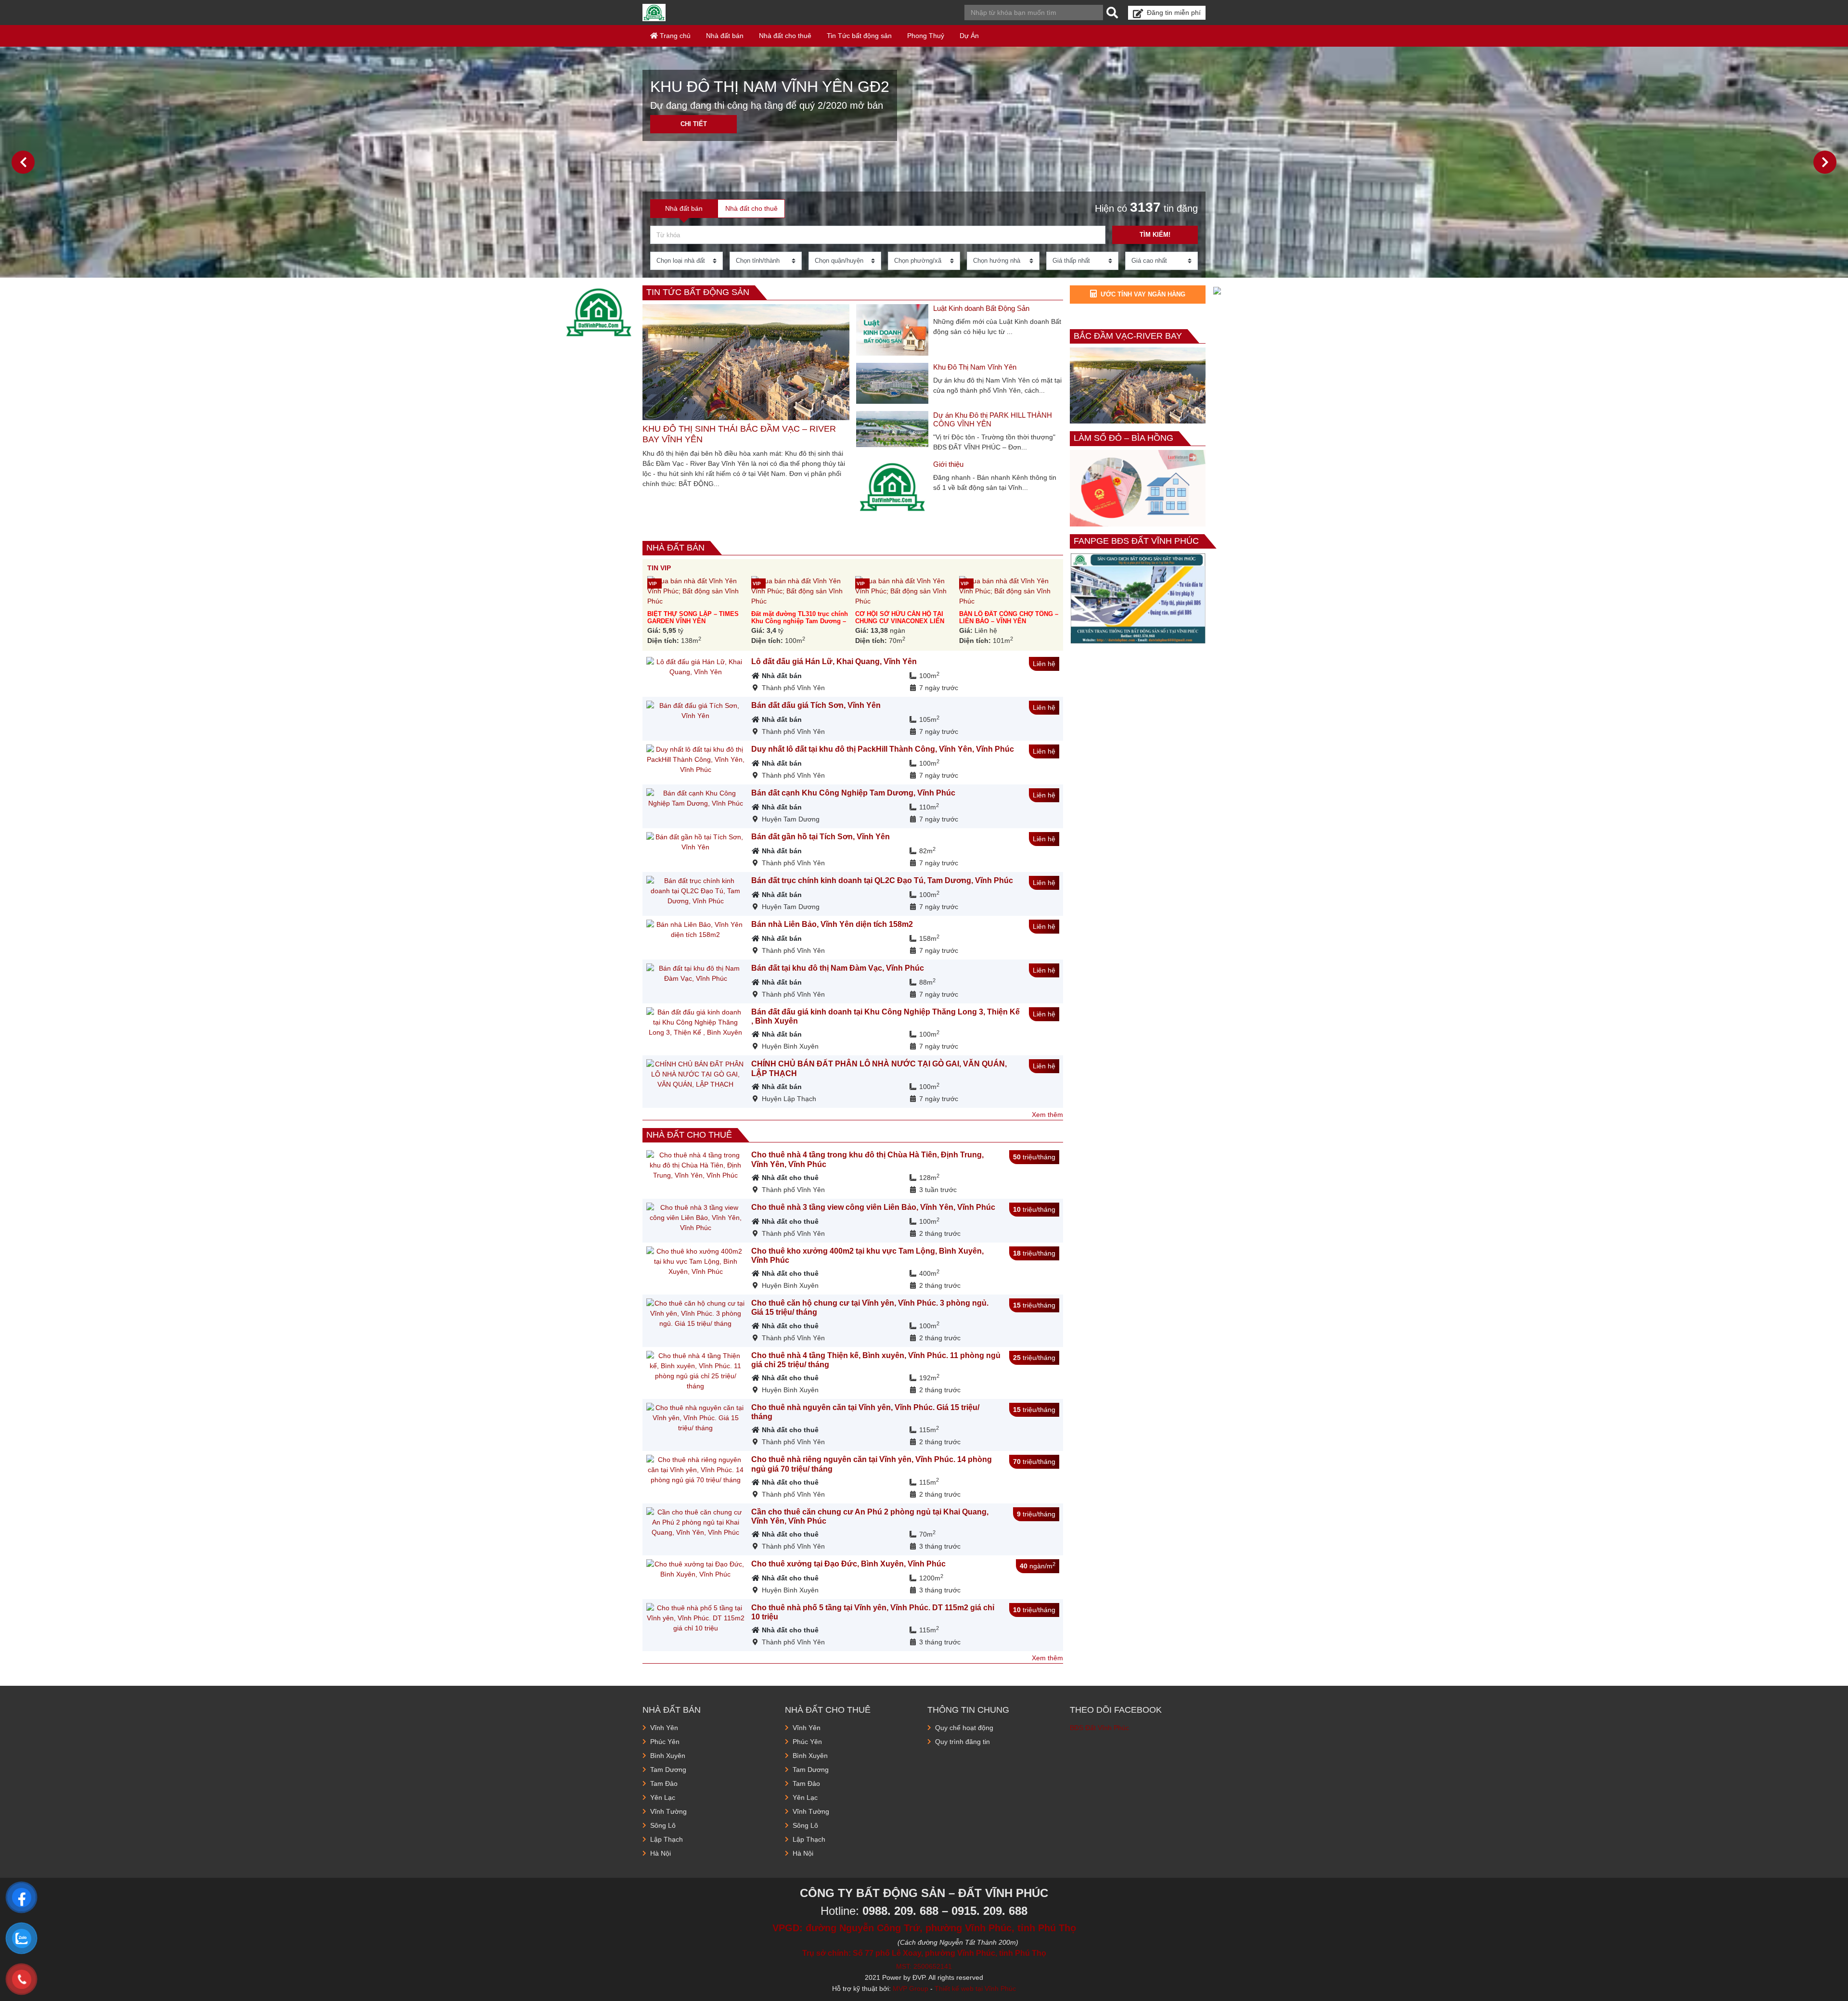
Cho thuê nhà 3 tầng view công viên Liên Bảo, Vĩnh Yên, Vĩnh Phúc (873, 1207)
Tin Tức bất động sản (859, 36)
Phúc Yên (665, 1742)
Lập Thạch (667, 1839)
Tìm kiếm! (1155, 235)
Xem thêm (1047, 1115)
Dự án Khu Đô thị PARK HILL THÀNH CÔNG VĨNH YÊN (993, 419)
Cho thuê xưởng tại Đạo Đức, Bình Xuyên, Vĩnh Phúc (848, 1564)
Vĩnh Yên (664, 1728)
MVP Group (911, 1988)
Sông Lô (663, 1825)
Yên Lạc (663, 1797)
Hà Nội (661, 1853)
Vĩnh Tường (668, 1811)
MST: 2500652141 (924, 1966)
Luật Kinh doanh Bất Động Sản (981, 308)
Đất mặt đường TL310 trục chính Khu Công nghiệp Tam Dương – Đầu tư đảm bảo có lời (800, 621)
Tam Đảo (664, 1783)
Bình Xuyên (668, 1756)
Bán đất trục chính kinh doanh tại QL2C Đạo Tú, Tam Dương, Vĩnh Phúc (882, 880)
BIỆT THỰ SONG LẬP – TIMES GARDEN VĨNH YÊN (693, 617)
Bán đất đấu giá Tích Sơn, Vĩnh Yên (816, 705)
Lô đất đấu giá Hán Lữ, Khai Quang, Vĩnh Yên (834, 661)
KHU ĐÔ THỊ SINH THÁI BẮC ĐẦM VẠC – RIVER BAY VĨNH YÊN (739, 434)
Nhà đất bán (725, 36)
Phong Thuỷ (926, 36)
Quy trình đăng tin (962, 1742)
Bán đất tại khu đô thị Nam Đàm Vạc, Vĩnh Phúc (838, 968)
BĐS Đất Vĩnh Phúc (1099, 1728)
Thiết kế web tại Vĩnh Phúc (975, 1988)
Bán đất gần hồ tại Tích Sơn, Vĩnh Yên (821, 837)
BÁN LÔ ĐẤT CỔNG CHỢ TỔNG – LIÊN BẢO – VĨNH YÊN (1009, 617)
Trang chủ (674, 36)
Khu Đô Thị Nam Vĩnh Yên (975, 367)
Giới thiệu (948, 464)
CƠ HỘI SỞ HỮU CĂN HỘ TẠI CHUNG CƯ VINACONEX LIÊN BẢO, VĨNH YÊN (900, 621)
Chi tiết (694, 124)
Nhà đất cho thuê (785, 36)
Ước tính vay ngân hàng (1143, 294)
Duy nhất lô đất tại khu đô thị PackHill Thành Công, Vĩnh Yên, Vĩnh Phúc (883, 749)
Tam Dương (668, 1770)
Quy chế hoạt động (964, 1728)
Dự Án (969, 36)
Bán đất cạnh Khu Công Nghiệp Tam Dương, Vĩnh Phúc (853, 793)
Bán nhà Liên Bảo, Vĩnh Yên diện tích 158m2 (832, 924)
